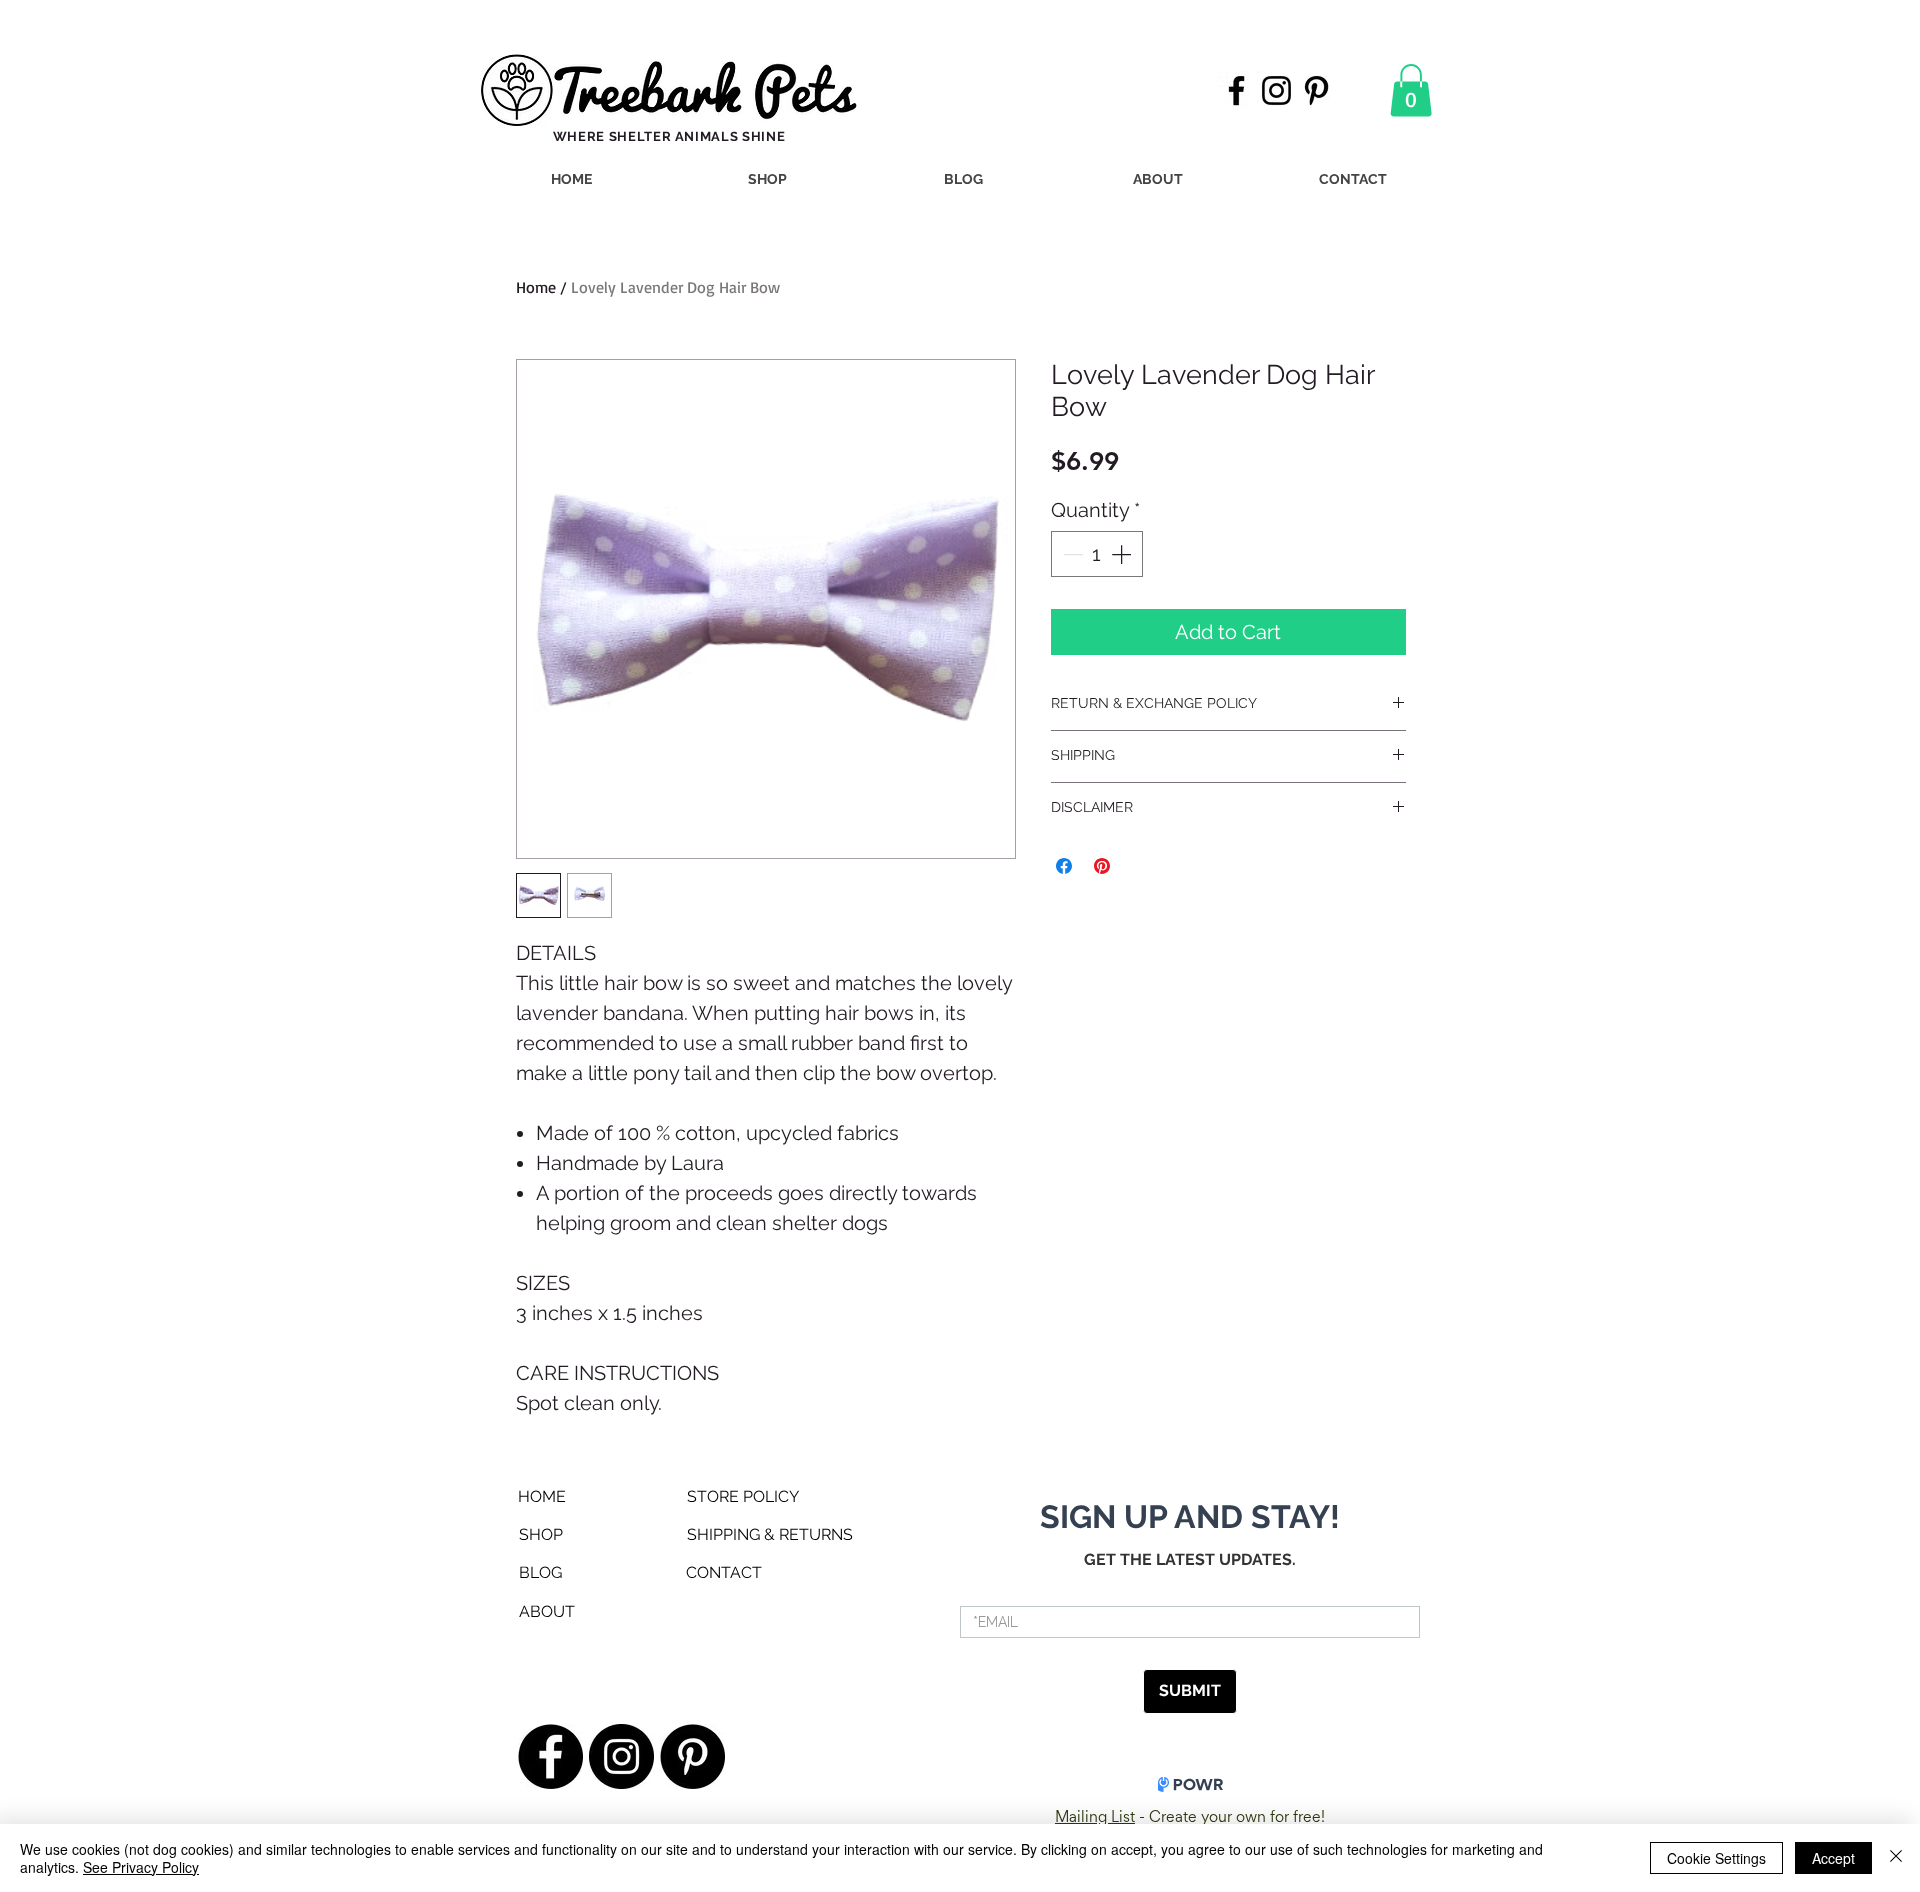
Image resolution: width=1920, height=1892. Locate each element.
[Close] (1896, 1858)
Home (536, 287)
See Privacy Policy (141, 1867)
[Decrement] (1071, 554)
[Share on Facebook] (1064, 866)
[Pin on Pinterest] (1102, 866)
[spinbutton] (1097, 554)
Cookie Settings (1716, 1858)
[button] (1411, 90)
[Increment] (1123, 554)
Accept (1833, 1858)
